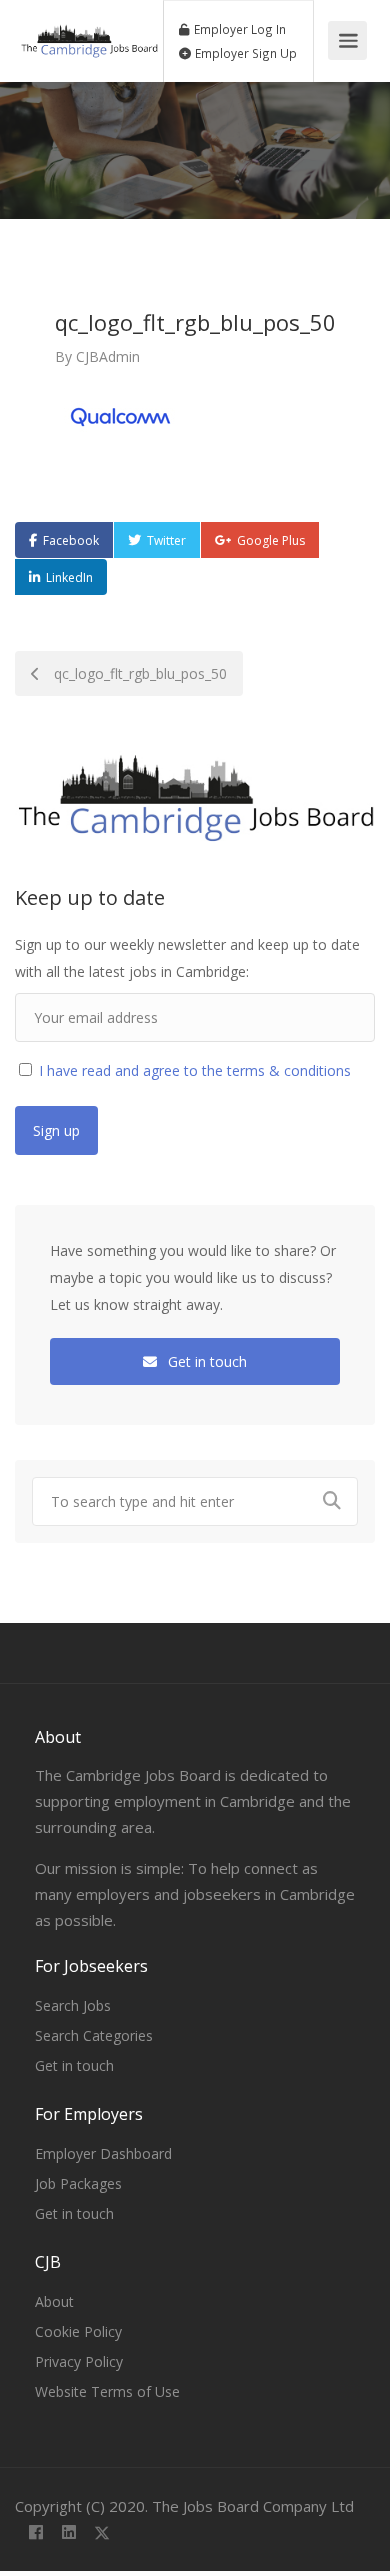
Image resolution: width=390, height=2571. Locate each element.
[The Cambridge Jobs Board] (89, 30)
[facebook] (35, 2533)
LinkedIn (69, 577)
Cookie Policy (78, 2331)
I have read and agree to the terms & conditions (193, 1070)
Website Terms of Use (107, 2391)
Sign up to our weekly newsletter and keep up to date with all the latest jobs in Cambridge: (187, 958)
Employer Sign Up (244, 53)
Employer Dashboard (103, 2153)
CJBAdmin (108, 356)
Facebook (71, 540)
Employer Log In (238, 29)
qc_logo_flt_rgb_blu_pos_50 (138, 673)
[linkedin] (68, 2533)
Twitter (166, 540)
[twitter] (101, 2533)
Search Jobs (73, 2005)
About (54, 2301)
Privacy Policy (79, 2361)
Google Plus (271, 540)
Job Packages (78, 2183)
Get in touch (205, 1361)
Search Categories (94, 2035)
